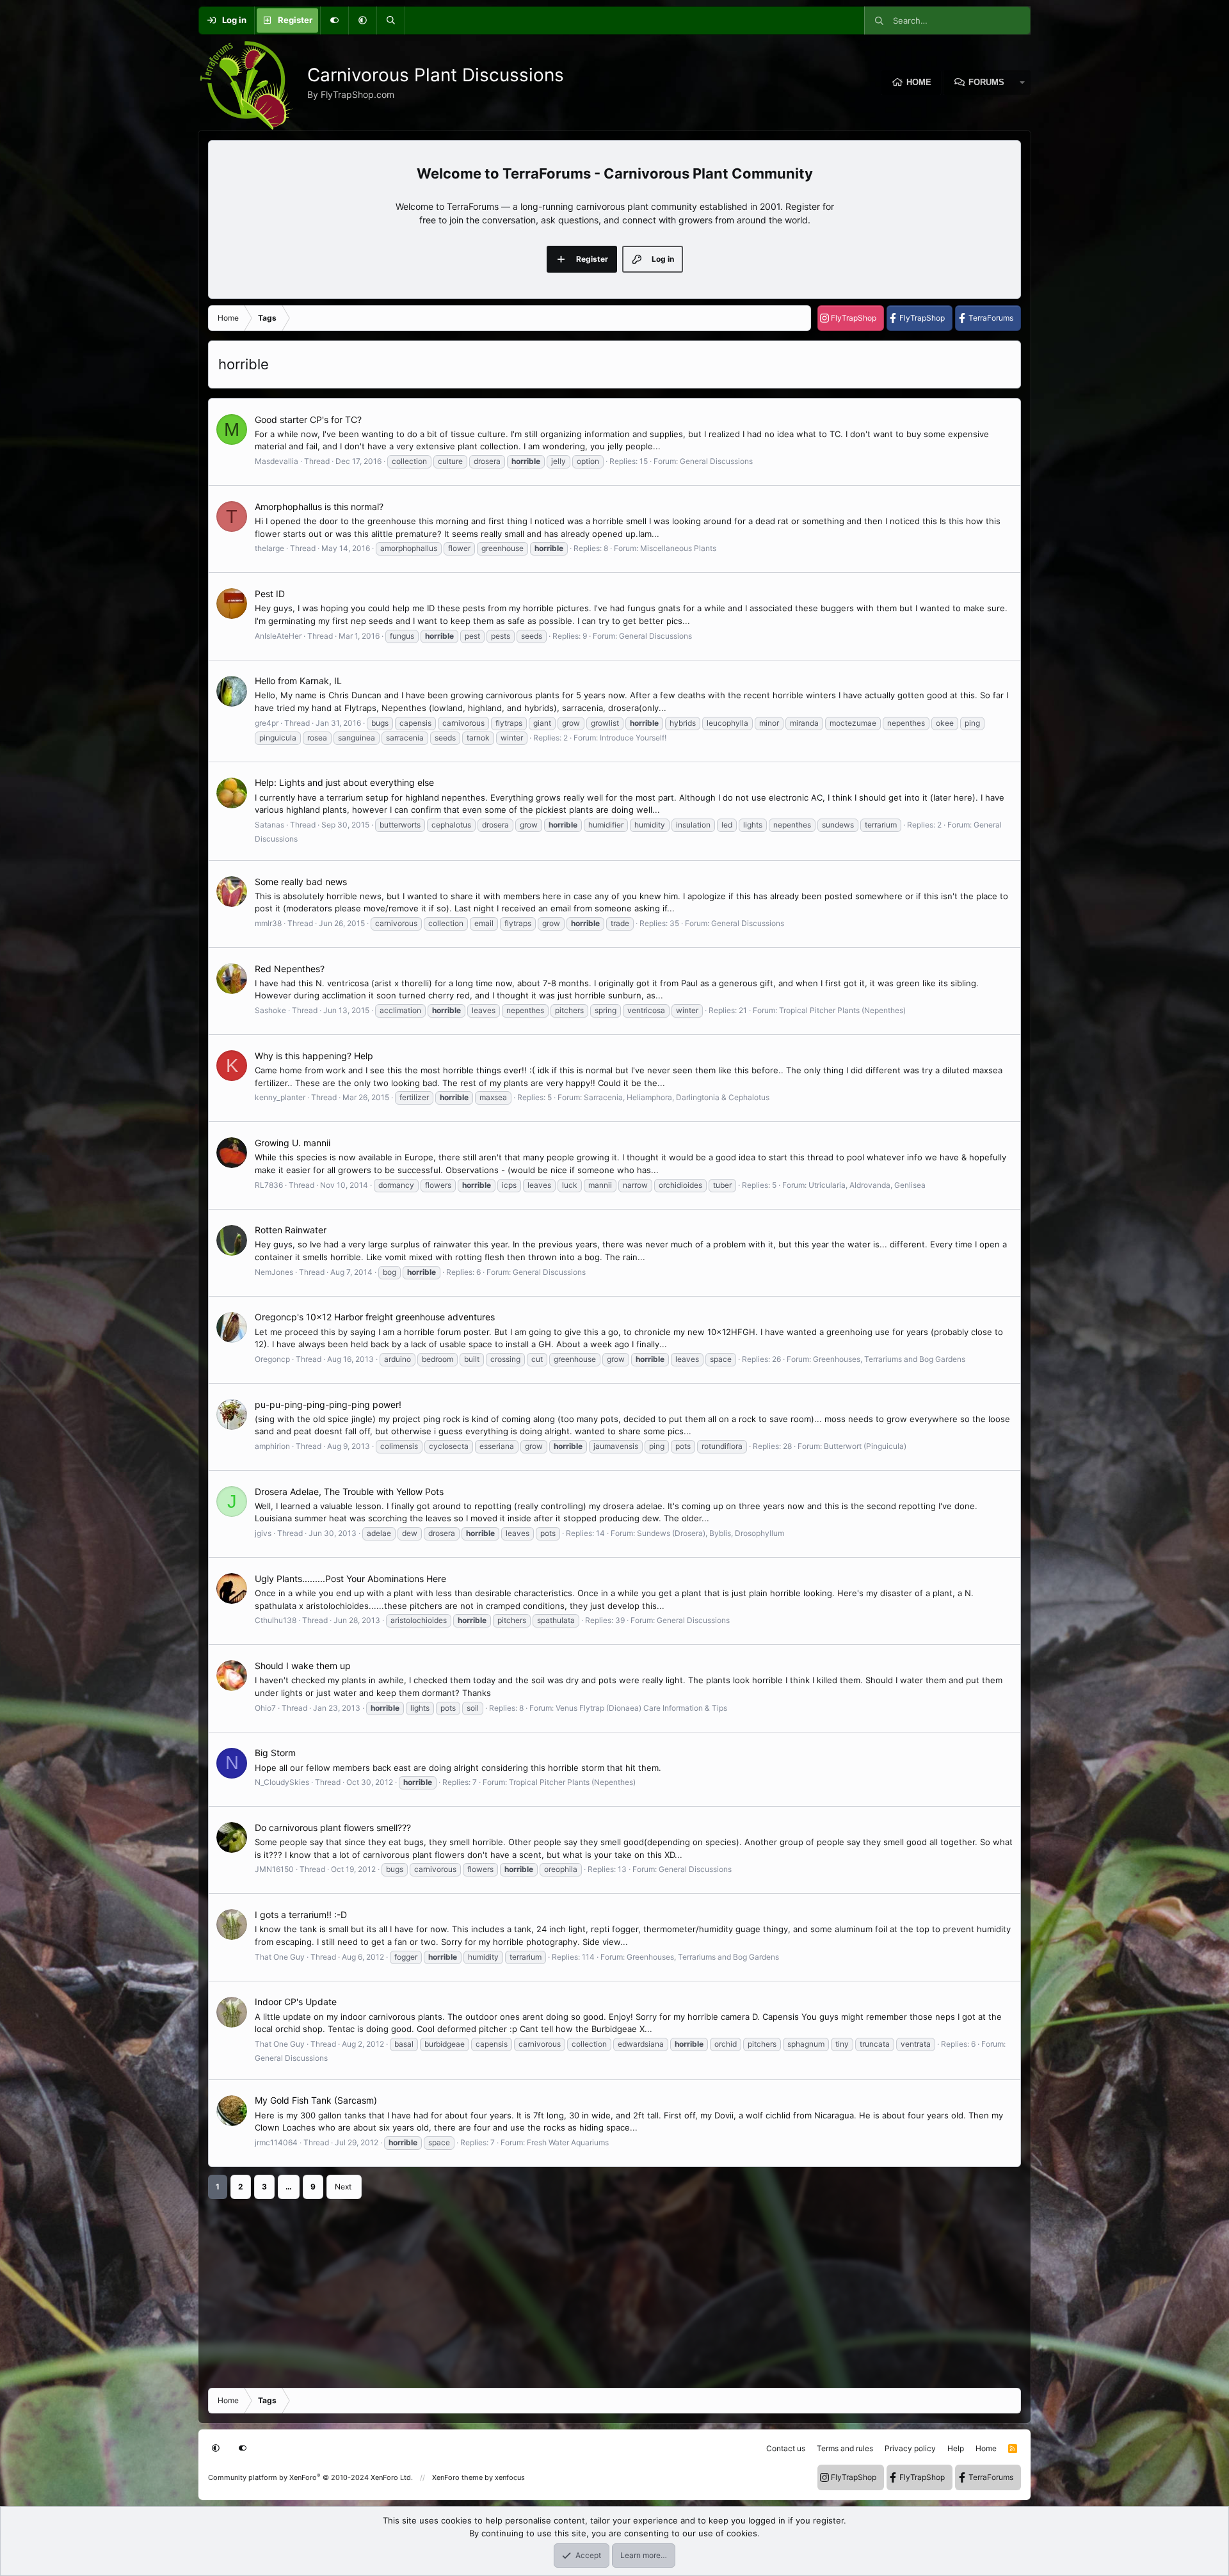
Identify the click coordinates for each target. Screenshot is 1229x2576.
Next (343, 2187)
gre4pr (267, 723)
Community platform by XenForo (310, 2477)
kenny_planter (280, 1097)
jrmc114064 (276, 2142)
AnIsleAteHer (278, 636)
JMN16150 (274, 1869)
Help (956, 2448)
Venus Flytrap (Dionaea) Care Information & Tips (641, 1708)
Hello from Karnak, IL (298, 681)
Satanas (269, 825)
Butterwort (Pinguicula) (865, 1446)
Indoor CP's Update (296, 2002)
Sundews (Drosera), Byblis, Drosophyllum (711, 1533)
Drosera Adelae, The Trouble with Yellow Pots (349, 1492)
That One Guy (280, 1957)
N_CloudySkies (282, 1782)
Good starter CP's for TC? (308, 420)
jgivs (263, 1533)
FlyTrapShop (854, 318)
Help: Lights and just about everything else (344, 782)
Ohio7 (265, 1708)
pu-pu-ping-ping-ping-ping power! (328, 1404)
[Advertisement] (592, 2289)
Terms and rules (845, 2448)
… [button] (289, 2187)
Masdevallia (277, 461)
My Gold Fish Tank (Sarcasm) (316, 2100)
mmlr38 (268, 923)
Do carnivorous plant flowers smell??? (333, 1828)
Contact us (786, 2448)
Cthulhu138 (276, 1620)
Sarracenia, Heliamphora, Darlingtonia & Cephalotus (677, 1097)
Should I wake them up (303, 1666)
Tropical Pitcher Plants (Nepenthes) (842, 1010)
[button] (362, 20)
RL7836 (269, 1185)
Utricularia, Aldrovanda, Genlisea (867, 1185)
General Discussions (716, 461)
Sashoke (270, 1010)
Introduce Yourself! (633, 738)
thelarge (269, 548)
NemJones (274, 1272)
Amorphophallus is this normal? (319, 507)
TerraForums (991, 318)
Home (919, 82)
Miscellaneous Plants (678, 548)
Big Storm (275, 1753)
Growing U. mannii (293, 1143)
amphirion (272, 1446)
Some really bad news (301, 882)
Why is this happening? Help (314, 1056)
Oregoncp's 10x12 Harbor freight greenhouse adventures (375, 1317)
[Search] (390, 20)
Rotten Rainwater (291, 1230)
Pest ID (270, 594)
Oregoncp (272, 1359)
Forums (986, 82)
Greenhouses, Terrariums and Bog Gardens (889, 1359)
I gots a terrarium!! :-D (301, 1915)
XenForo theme (457, 2477)
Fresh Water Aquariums (568, 2142)
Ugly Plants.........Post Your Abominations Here (350, 1579)
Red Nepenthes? (290, 969)
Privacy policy (910, 2448)
